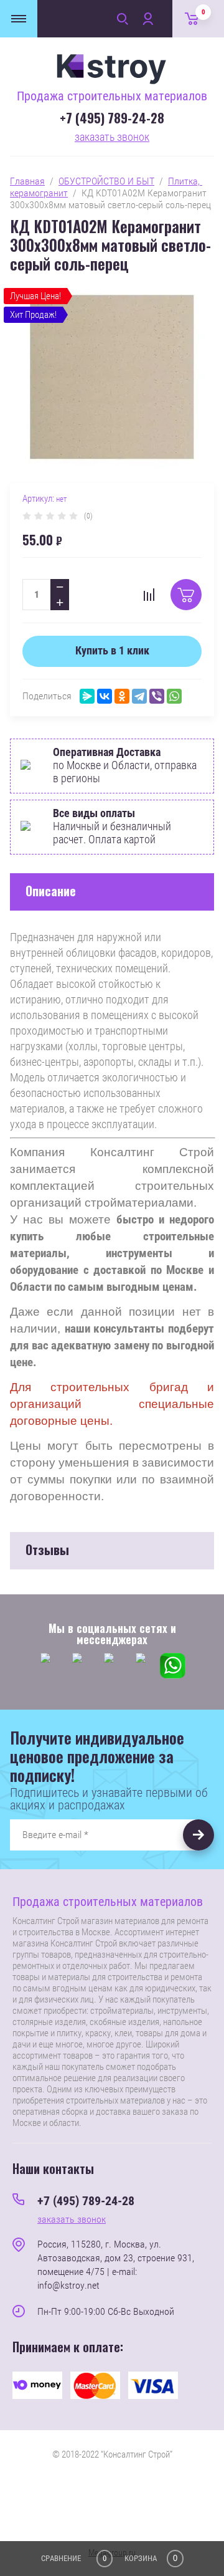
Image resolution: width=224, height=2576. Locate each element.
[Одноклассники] (122, 696)
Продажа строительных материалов (112, 96)
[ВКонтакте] (105, 696)
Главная (27, 181)
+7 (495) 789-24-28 (112, 118)
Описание (51, 891)
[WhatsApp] (174, 696)
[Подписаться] (198, 1835)
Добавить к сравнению (149, 595)
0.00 (203, 12)
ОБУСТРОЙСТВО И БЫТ (106, 181)
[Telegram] (139, 696)
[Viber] (157, 696)
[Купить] (186, 595)
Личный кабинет (147, 19)
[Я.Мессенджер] (87, 696)
